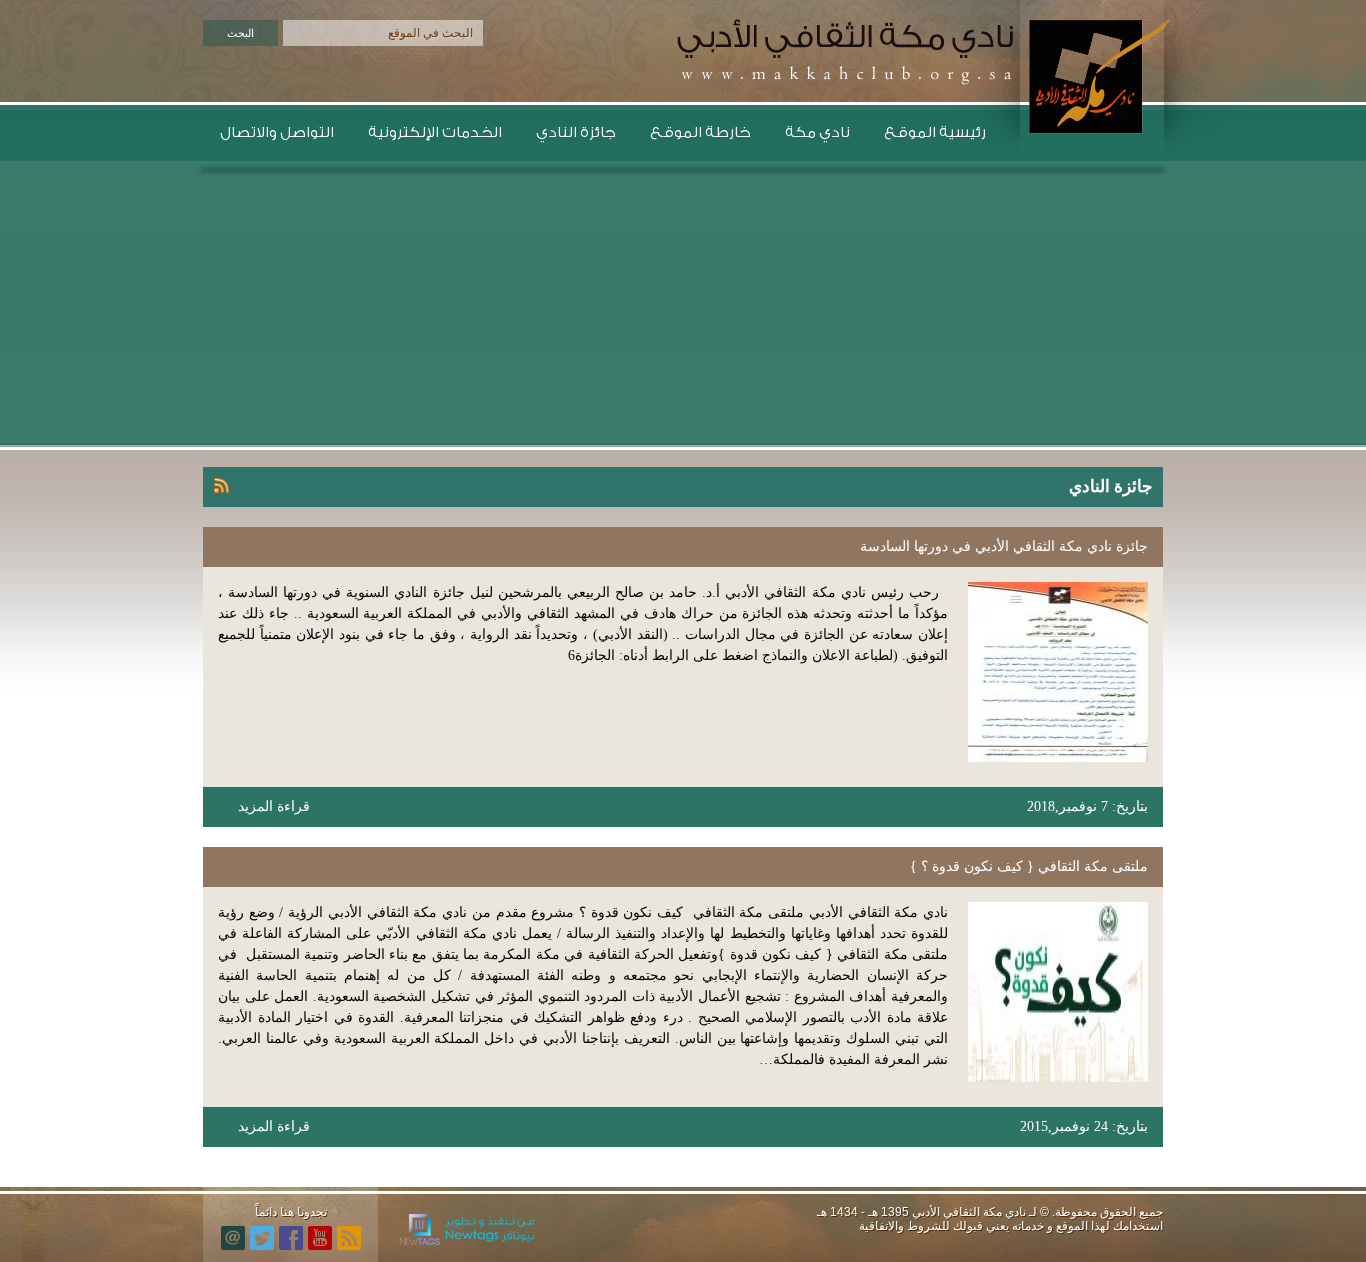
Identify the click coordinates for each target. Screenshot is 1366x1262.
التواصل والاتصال (277, 132)
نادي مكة (817, 132)
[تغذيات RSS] (349, 1238)
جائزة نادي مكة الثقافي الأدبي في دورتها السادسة (1004, 546)
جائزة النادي (576, 132)
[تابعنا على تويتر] (262, 1238)
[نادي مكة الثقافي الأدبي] (1085, 76)
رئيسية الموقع (935, 132)
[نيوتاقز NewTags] (467, 1241)
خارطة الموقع (700, 132)
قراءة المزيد (274, 806)
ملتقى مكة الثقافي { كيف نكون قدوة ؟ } (1029, 866)
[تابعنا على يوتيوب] (320, 1238)
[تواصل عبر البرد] (233, 1238)
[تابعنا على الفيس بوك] (291, 1238)
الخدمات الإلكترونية (435, 132)
